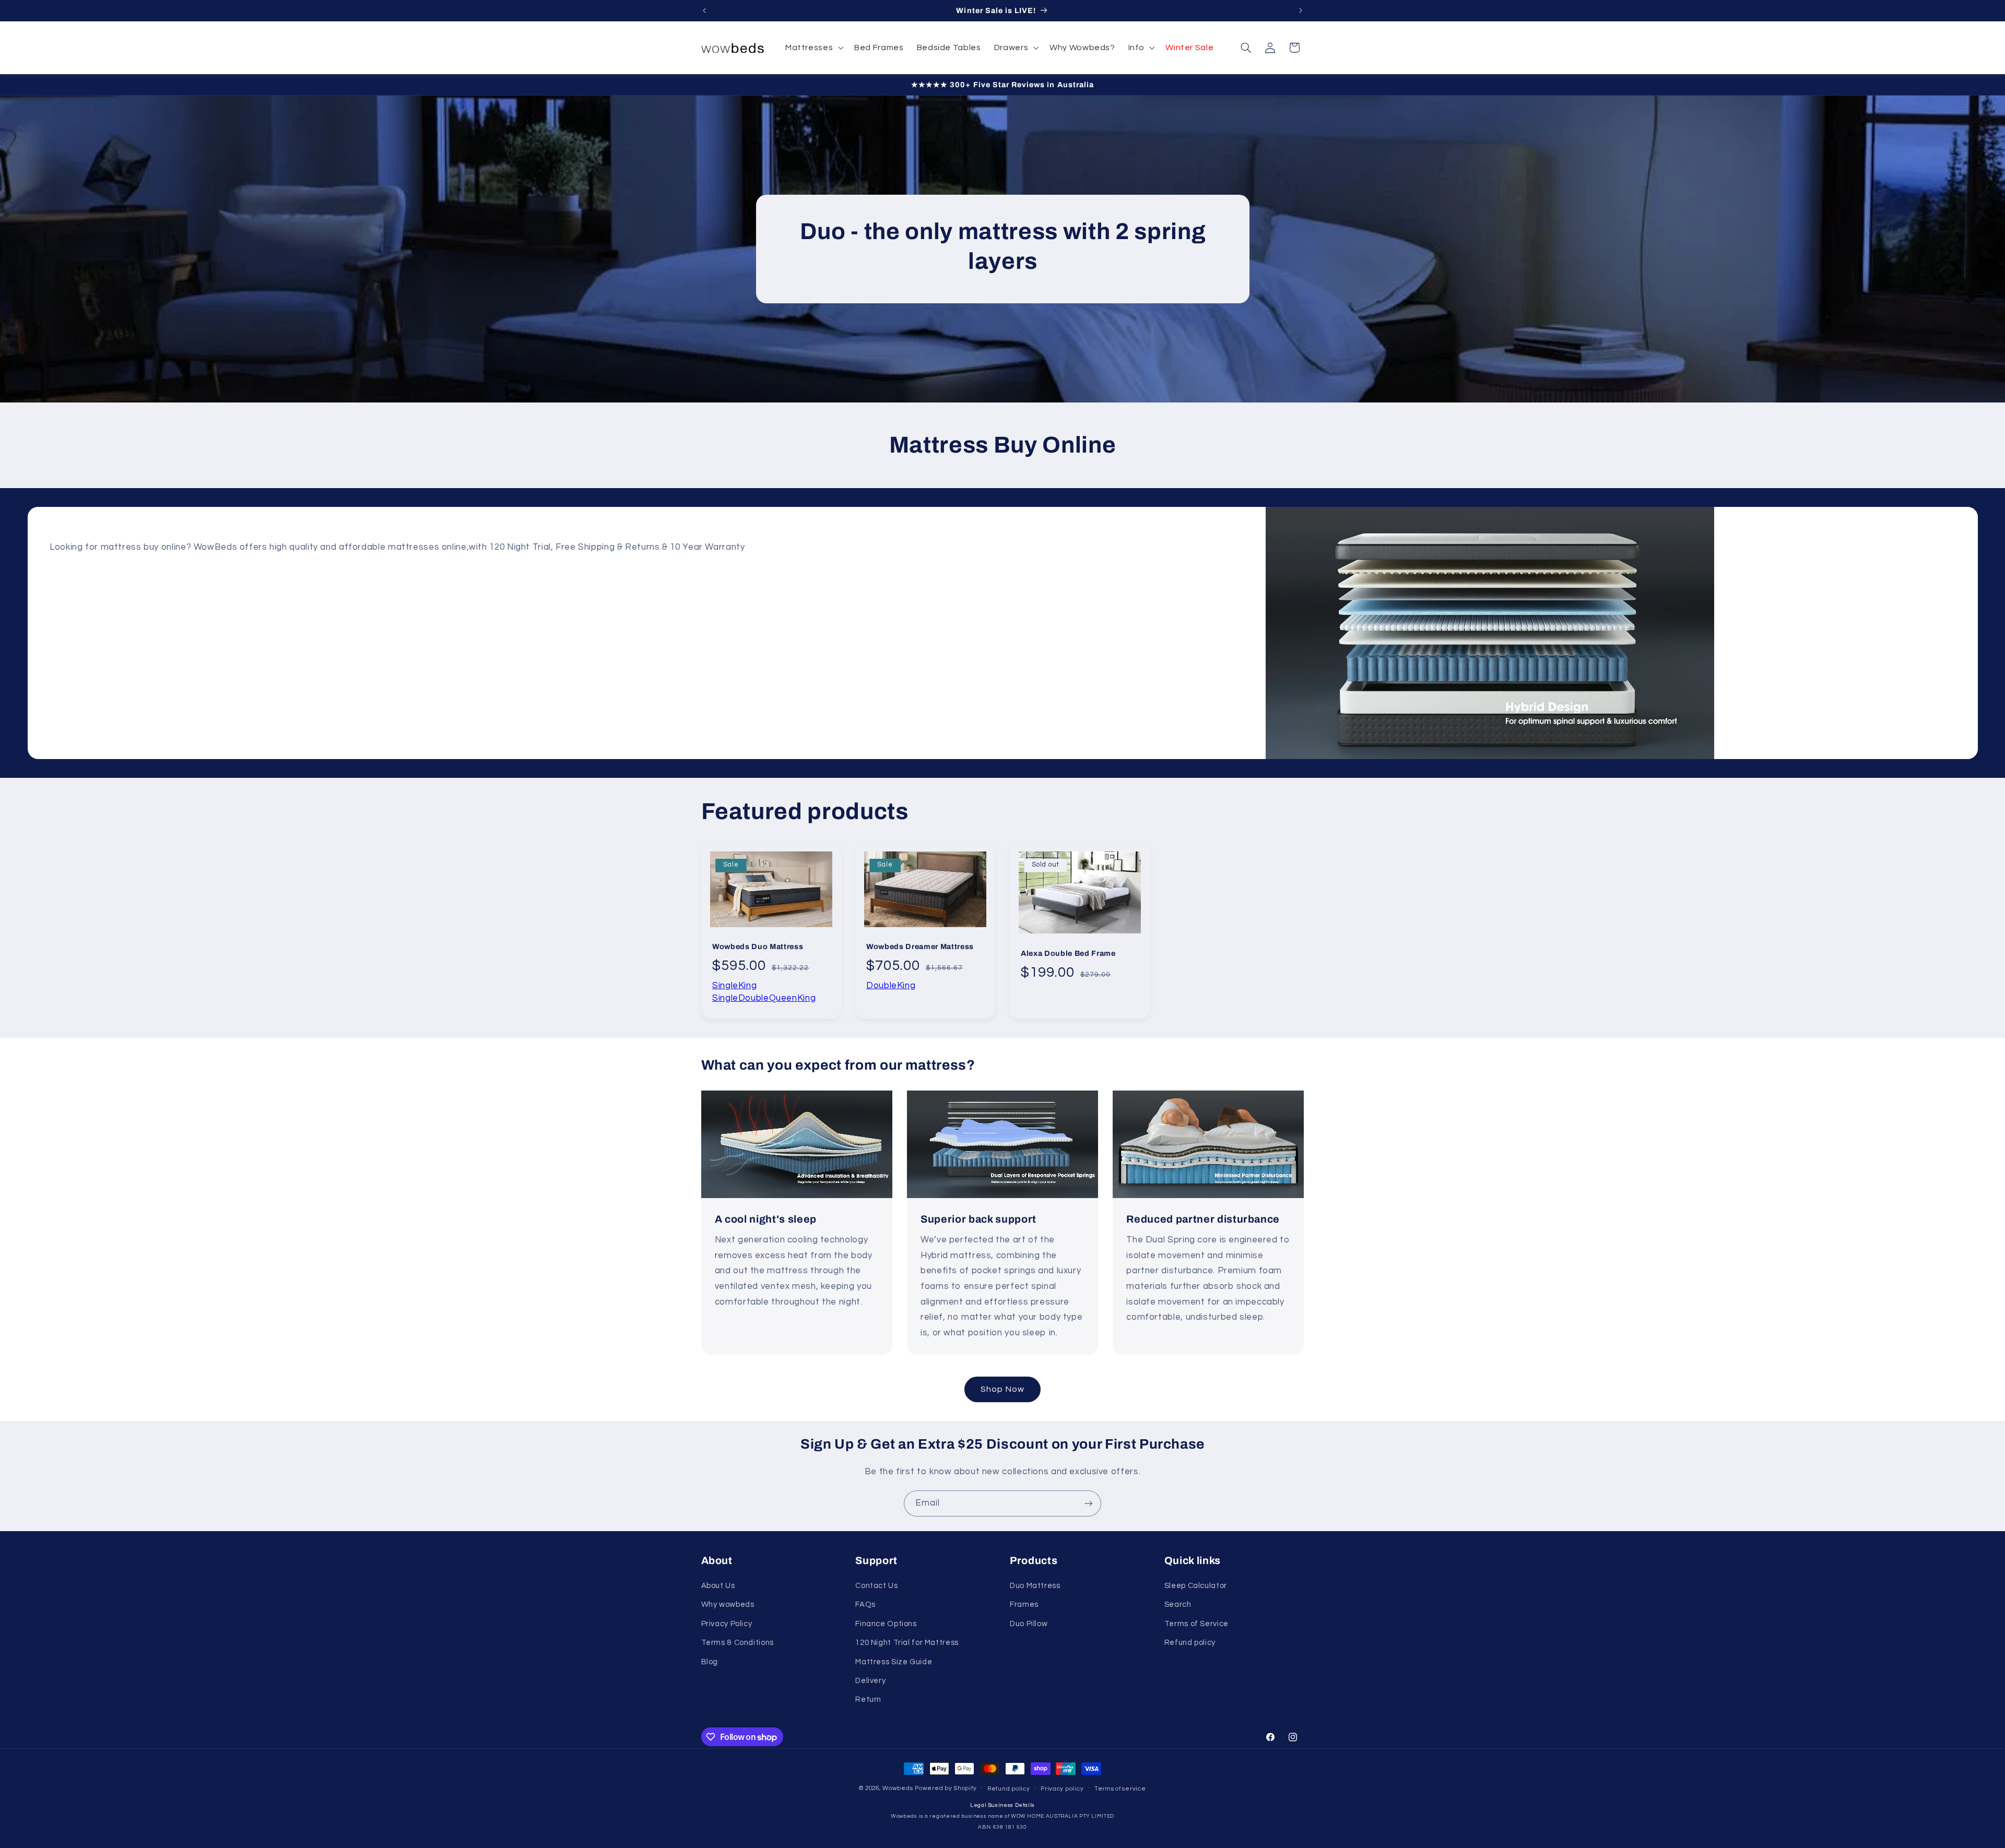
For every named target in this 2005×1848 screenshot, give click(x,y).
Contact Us (876, 1586)
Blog (710, 1662)
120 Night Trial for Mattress (907, 1643)
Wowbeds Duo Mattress (758, 946)
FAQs (865, 1604)
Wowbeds (898, 1788)
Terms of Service (1196, 1624)
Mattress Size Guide (894, 1662)
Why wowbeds (728, 1604)
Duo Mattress (1035, 1586)
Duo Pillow (1029, 1624)
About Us (718, 1586)
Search (1178, 1604)
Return (868, 1699)
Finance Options (886, 1624)
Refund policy (1190, 1643)
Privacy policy (1062, 1789)
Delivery (870, 1681)
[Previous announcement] (704, 10)
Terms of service (1120, 1789)
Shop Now (1002, 1389)
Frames (1024, 1604)
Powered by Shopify (946, 1788)
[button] (813, 48)
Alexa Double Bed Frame (1068, 953)
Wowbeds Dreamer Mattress (920, 946)
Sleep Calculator (1196, 1586)
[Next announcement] (1301, 10)
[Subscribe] (1089, 1503)
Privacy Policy (727, 1624)
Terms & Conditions (738, 1643)
